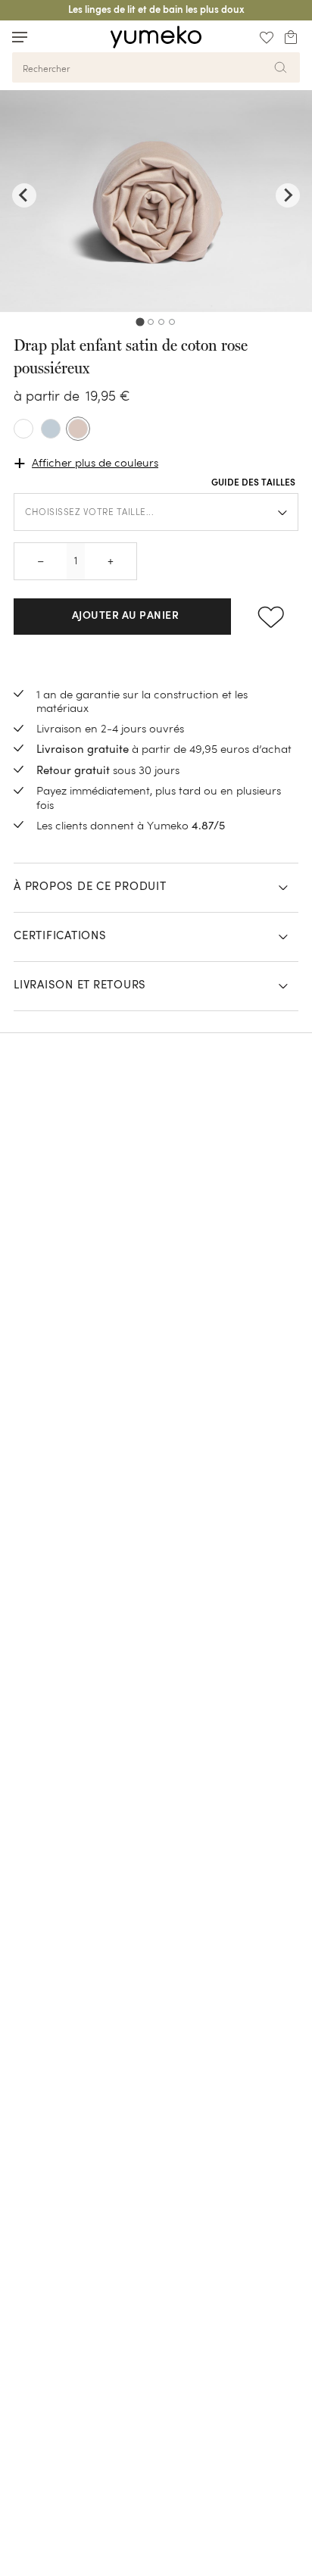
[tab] (140, 322)
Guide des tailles (253, 483)
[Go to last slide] (24, 195)
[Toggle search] (48, 37)
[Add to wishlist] (271, 617)
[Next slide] (288, 195)
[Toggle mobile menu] (20, 37)
